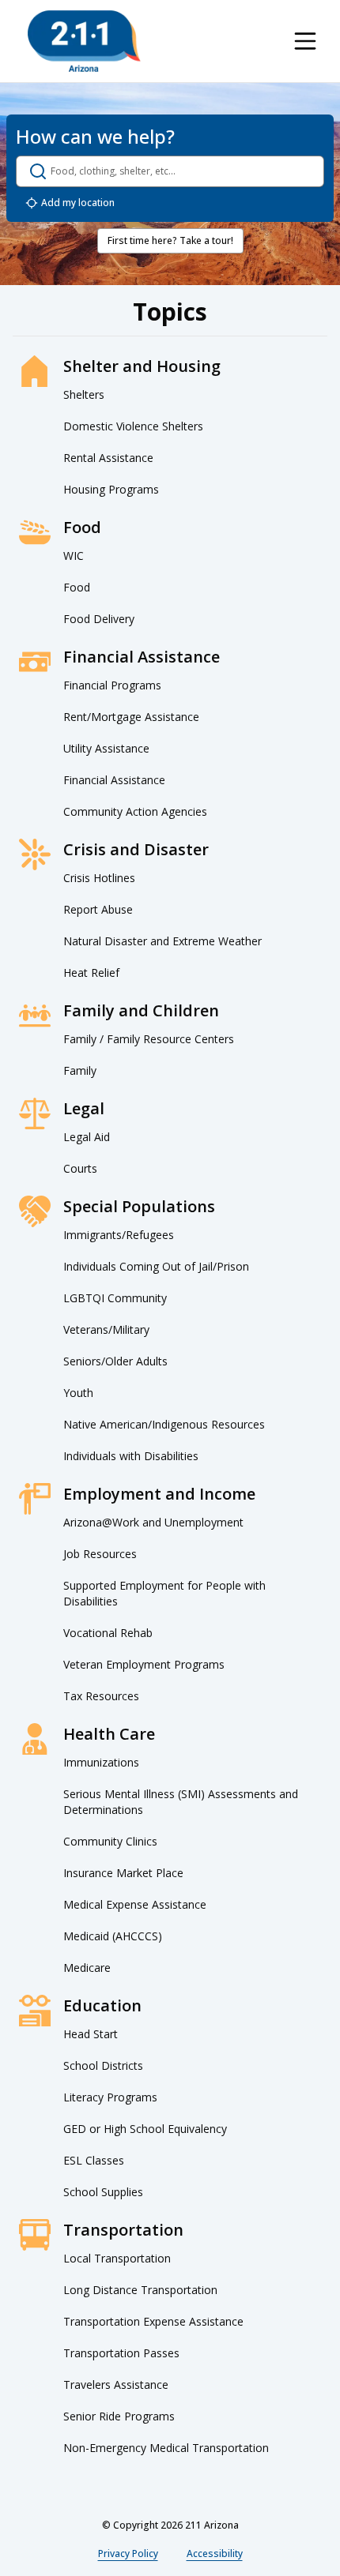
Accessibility (215, 2553)
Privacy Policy (128, 2553)
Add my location (78, 203)
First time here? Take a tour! (170, 240)
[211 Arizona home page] (84, 41)
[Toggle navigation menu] (305, 41)
